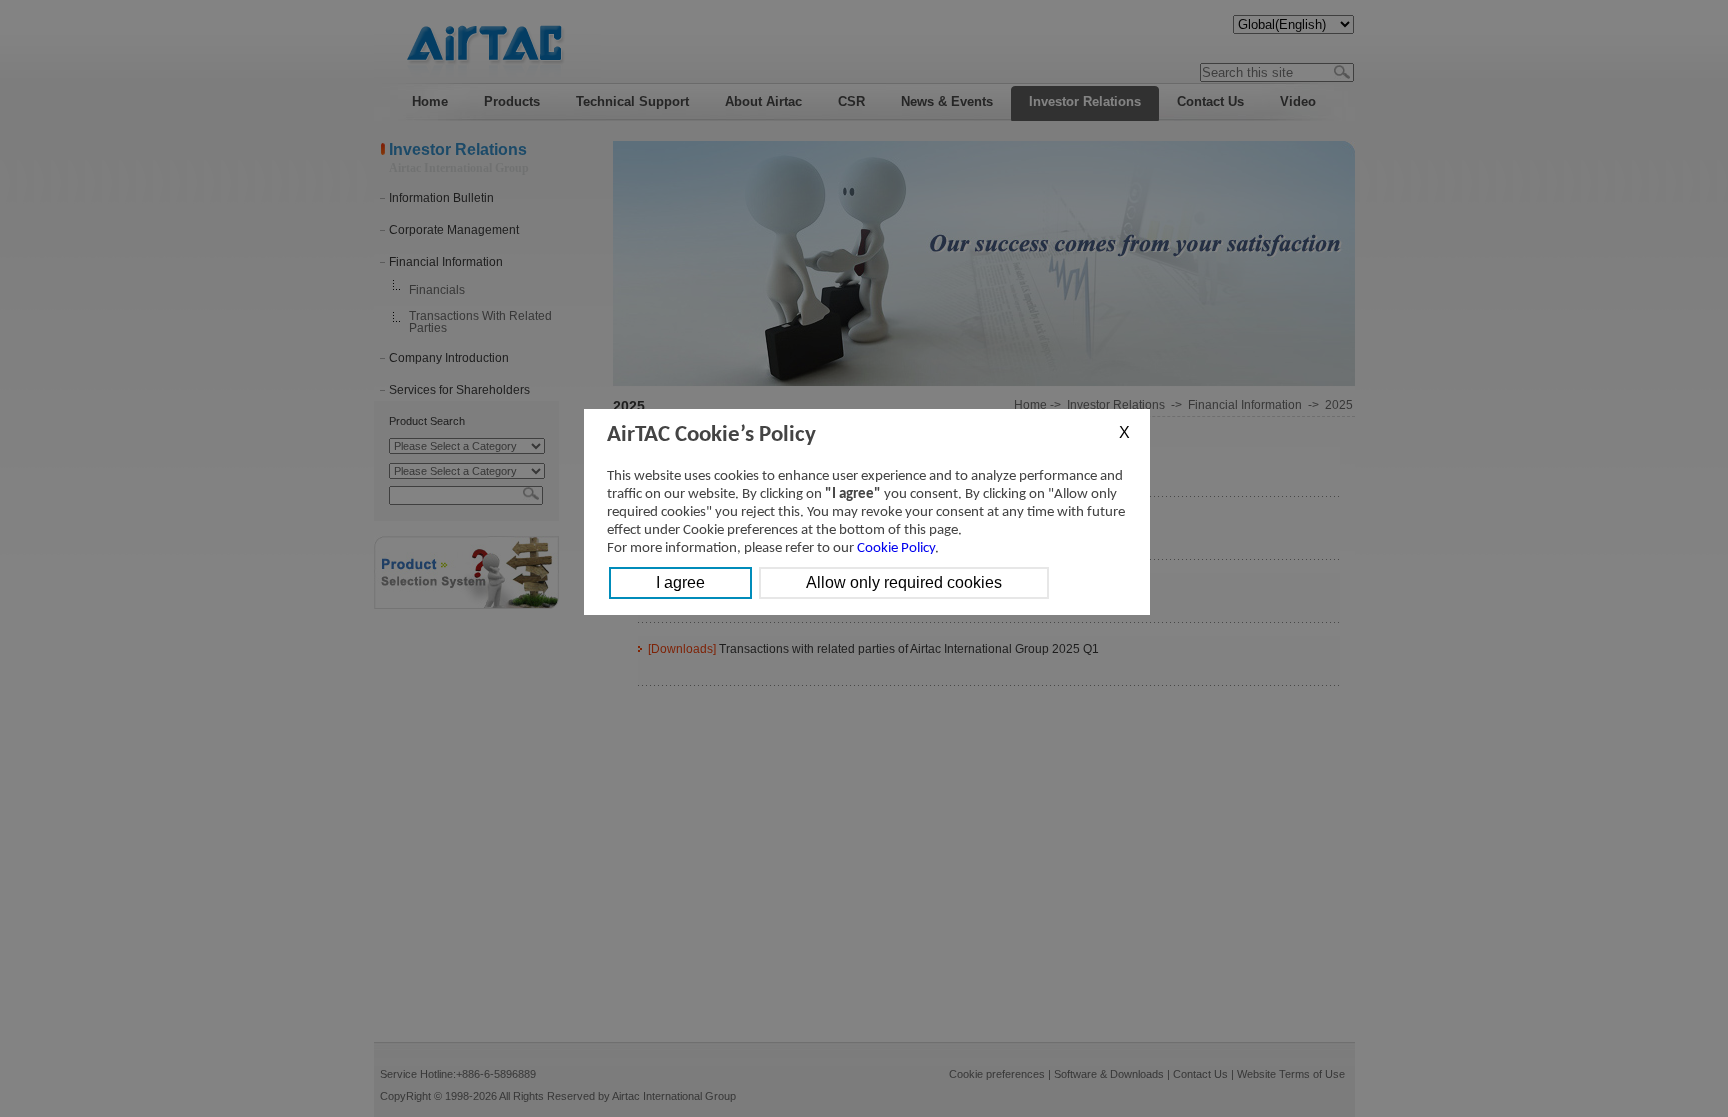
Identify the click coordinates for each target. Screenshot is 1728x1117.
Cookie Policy (896, 548)
